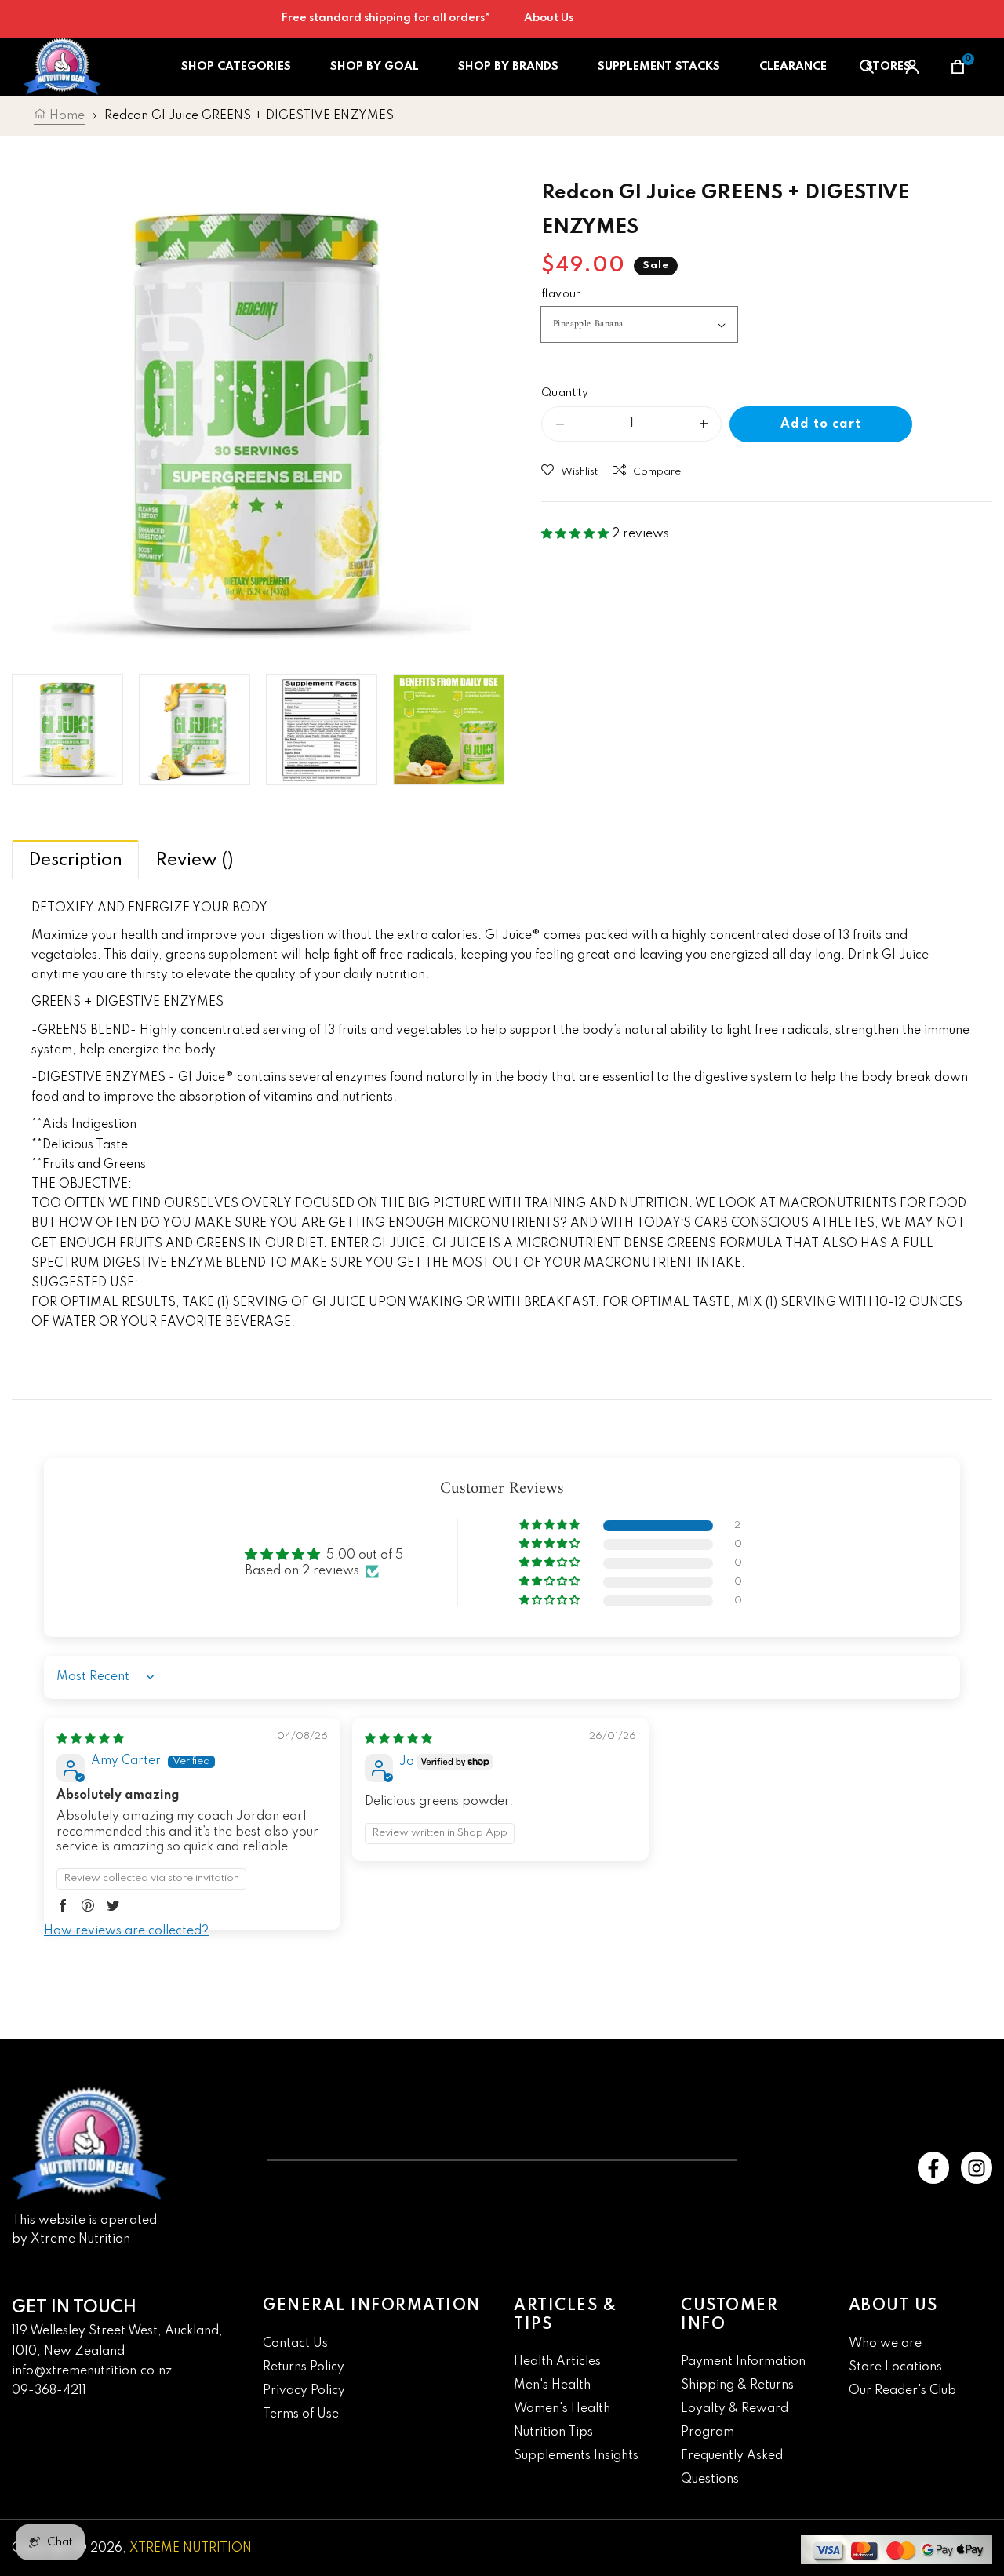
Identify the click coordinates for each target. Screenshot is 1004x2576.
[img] (90, 1739)
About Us (549, 18)
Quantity (565, 393)
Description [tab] (75, 860)
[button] (577, 534)
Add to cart (821, 424)
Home (65, 116)
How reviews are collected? (126, 1931)
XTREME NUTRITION (191, 2549)
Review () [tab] (195, 860)
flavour (561, 294)
